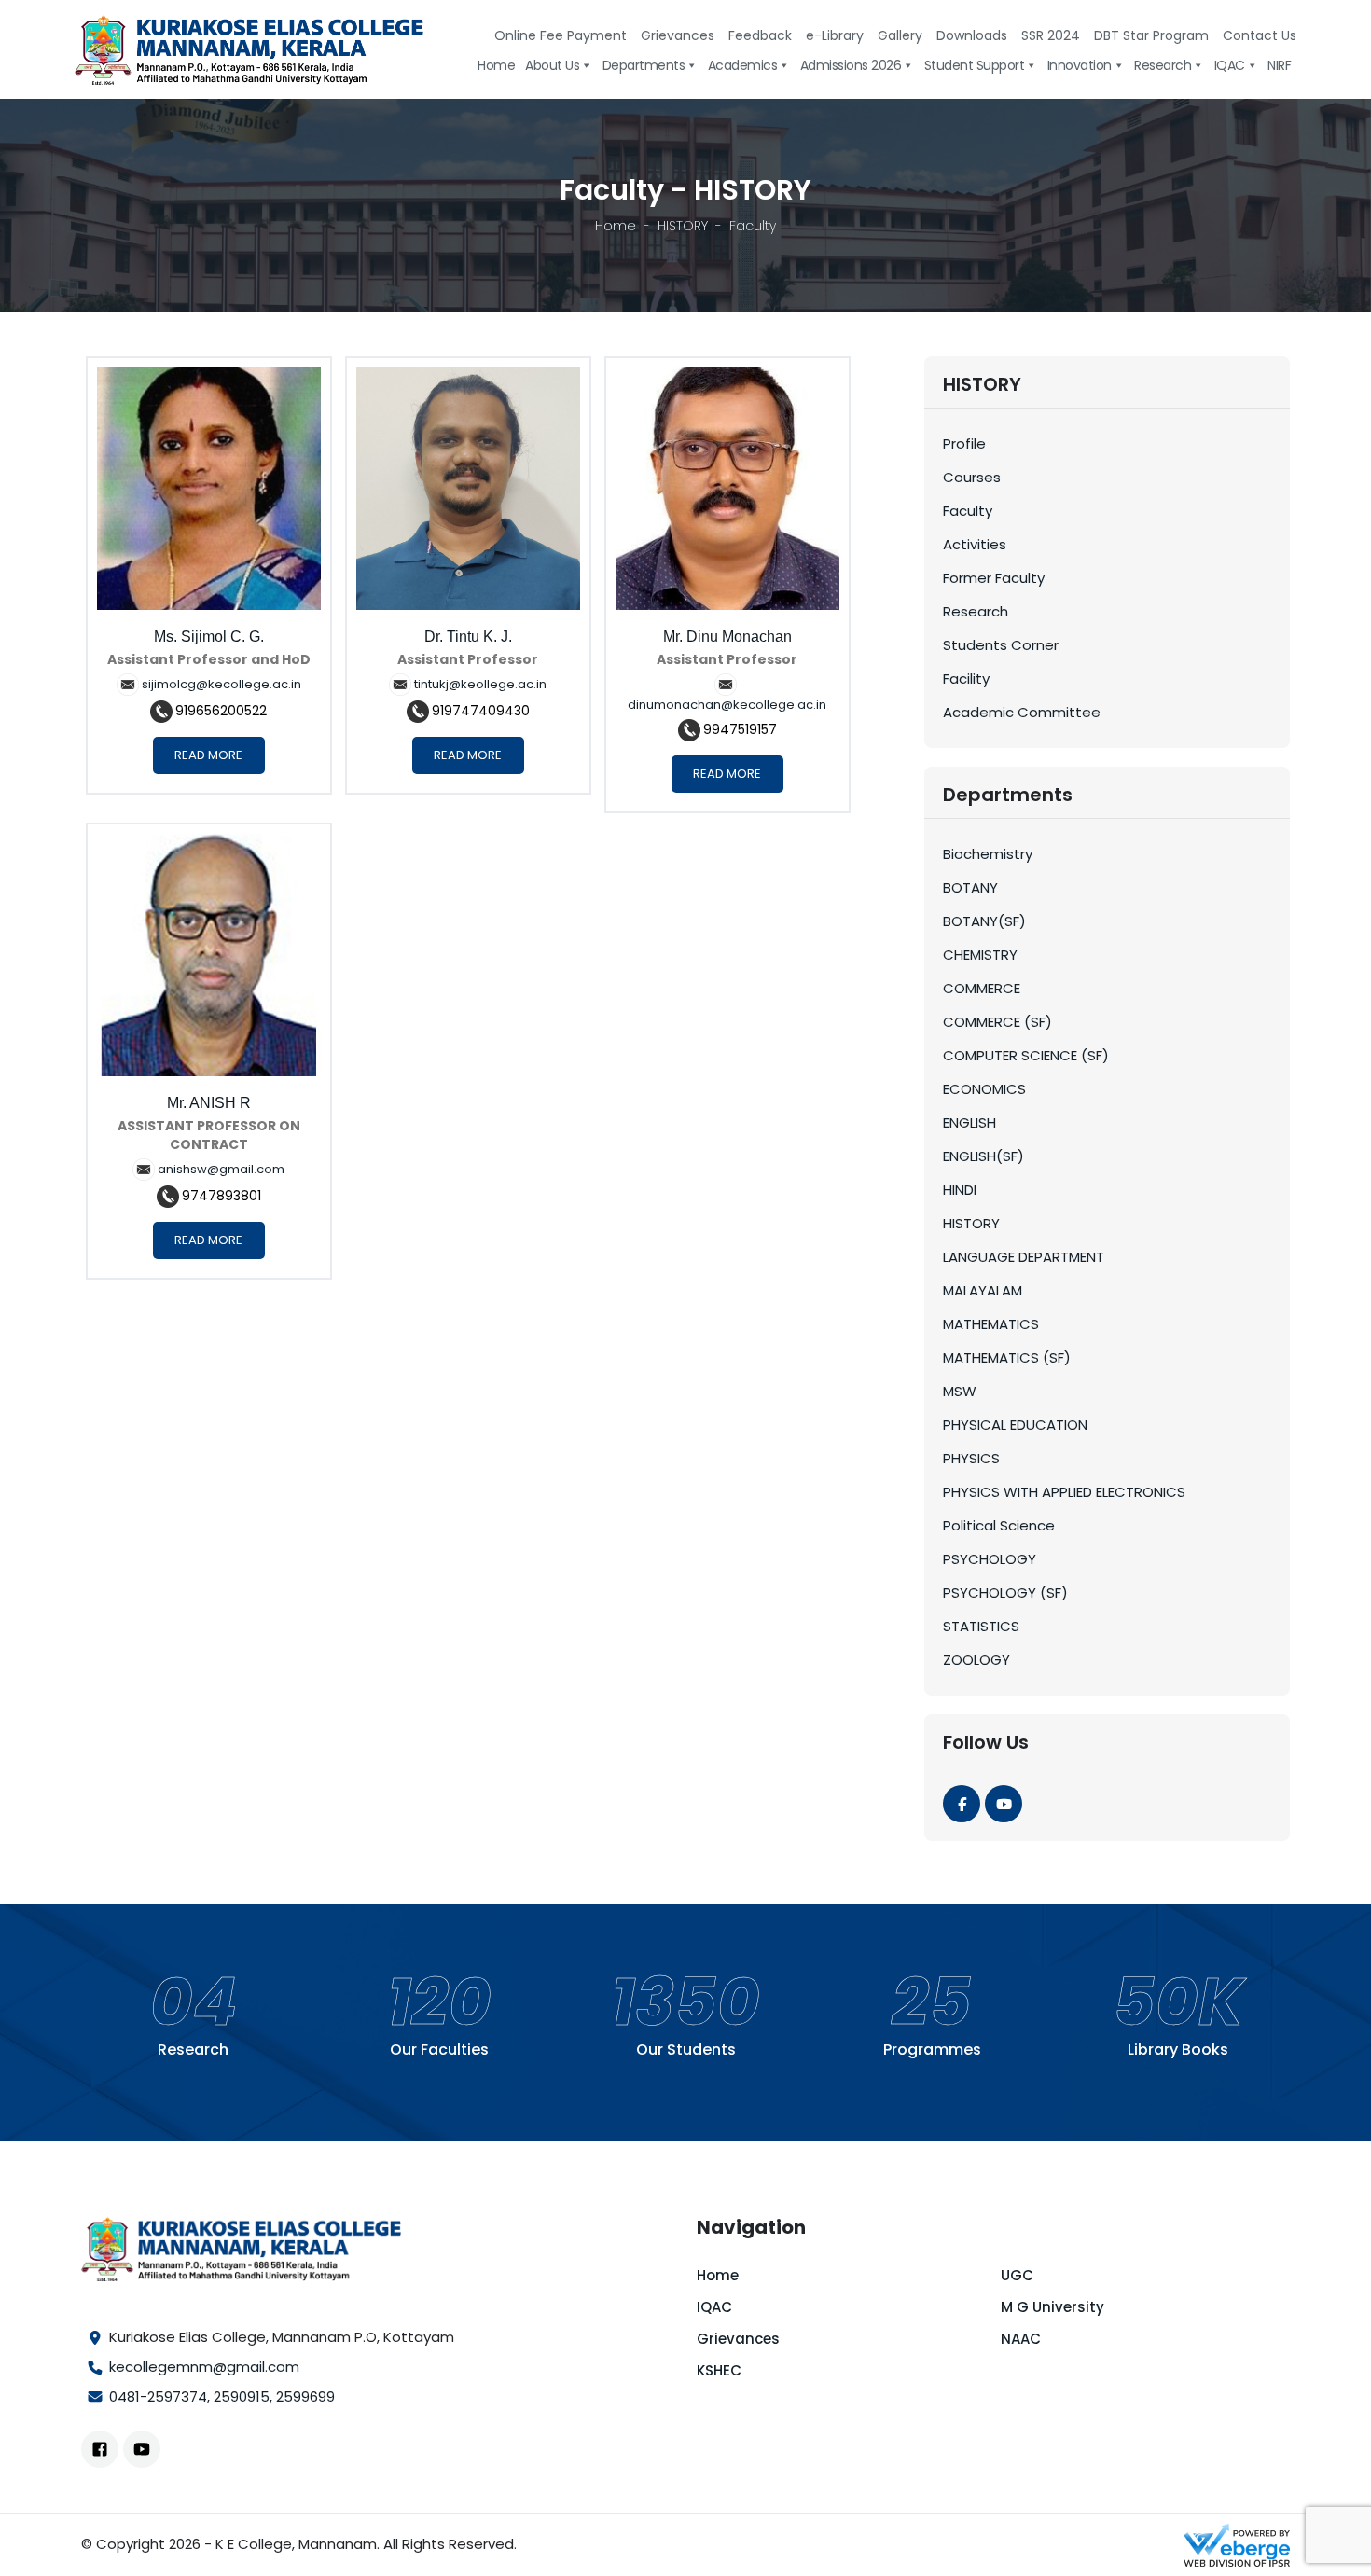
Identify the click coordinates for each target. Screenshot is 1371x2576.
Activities (975, 544)
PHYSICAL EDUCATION (1015, 1425)
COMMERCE (982, 988)
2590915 (242, 2396)
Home (616, 226)
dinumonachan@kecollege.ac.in (727, 705)
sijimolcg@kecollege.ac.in (222, 684)
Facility (966, 679)
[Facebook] (962, 1804)
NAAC (1021, 2339)
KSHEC (719, 2370)
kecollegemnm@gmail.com (204, 2367)
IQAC (714, 2307)
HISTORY (683, 226)
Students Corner (1001, 645)
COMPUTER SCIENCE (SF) (1026, 1055)
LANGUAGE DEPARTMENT (1024, 1257)
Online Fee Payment (561, 35)
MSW (960, 1391)
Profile (964, 443)
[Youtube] (1004, 1804)
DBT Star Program (1151, 35)
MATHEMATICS (991, 1324)
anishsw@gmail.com (221, 1169)
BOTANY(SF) (984, 921)
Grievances (678, 35)
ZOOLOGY (976, 1660)
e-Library (835, 35)
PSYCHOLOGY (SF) (1005, 1593)
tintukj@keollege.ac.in (480, 684)
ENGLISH (969, 1122)
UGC (1017, 2275)
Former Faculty (994, 578)
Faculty (968, 511)
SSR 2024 (1051, 35)
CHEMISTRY (980, 955)
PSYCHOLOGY (990, 1559)
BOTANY (970, 887)
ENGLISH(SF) (983, 1156)
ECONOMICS (984, 1089)
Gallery (900, 35)
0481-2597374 (158, 2396)
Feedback (760, 35)
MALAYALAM (983, 1290)
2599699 (305, 2396)
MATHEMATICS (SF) (1007, 1357)
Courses (972, 477)
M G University (1052, 2307)
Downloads (972, 35)
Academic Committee (1022, 712)
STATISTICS (981, 1626)
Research (976, 611)
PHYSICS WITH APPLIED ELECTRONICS (1064, 1492)
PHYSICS (971, 1458)
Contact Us (1260, 35)
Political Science (999, 1525)
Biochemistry (988, 854)
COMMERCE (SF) (997, 1022)
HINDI (960, 1190)
